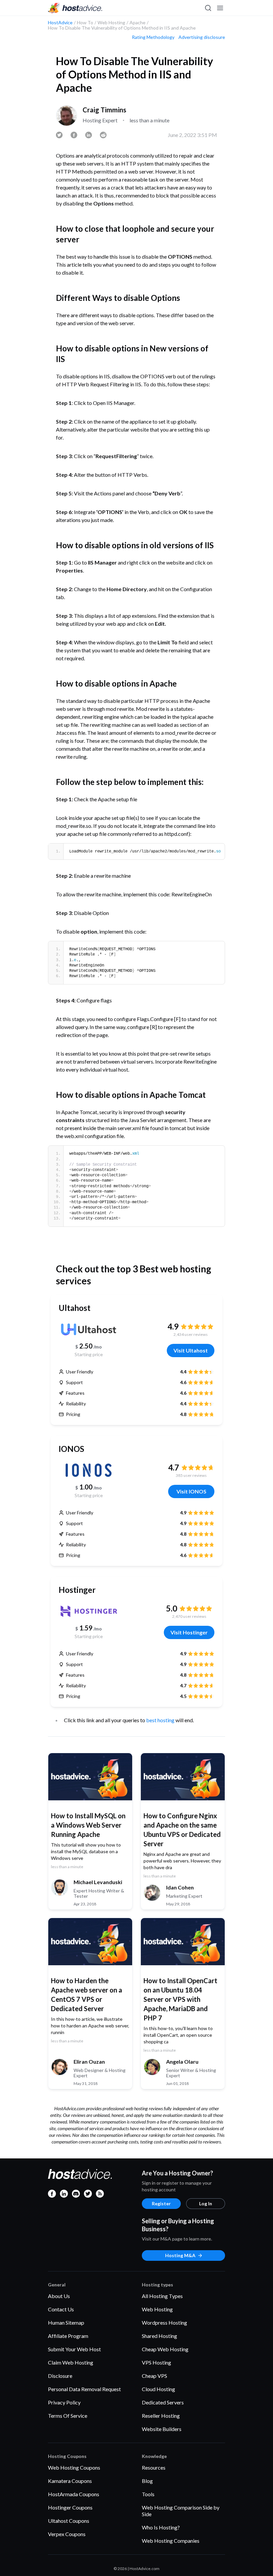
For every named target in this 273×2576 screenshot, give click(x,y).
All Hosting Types (162, 2296)
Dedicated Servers (163, 2402)
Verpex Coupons (67, 2534)
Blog (147, 2481)
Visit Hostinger (189, 1632)
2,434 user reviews (191, 1334)
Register (161, 2203)
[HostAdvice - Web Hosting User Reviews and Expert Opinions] (75, 8)
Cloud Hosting (158, 2389)
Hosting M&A (180, 2255)
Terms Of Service (68, 2416)
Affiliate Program (68, 2336)
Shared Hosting (159, 2336)
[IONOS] (89, 1470)
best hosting (160, 1720)
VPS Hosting (156, 2362)
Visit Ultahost (191, 1350)
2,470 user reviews (189, 1616)
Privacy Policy (64, 2402)
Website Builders (162, 2429)
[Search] (208, 8)
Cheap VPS (154, 2376)
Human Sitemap (66, 2322)
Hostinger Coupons (70, 2507)
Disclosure (60, 2376)
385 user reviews (191, 1475)
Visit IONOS (191, 1491)
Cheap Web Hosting (165, 2349)
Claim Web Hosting (71, 2362)
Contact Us (61, 2309)
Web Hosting (157, 2309)
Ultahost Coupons (69, 2521)
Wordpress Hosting (164, 2322)
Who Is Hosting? (161, 2527)
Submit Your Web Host (74, 2349)
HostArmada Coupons (74, 2494)
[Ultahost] (89, 1329)
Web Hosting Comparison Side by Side (181, 2511)
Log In (206, 2203)
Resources (154, 2467)
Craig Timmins (104, 110)
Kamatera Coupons (70, 2481)
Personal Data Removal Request (84, 2389)
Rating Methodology (153, 37)
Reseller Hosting (161, 2416)
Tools (148, 2494)
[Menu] (220, 8)
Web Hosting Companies (171, 2541)
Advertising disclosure (202, 37)
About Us (59, 2296)
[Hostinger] (89, 1611)
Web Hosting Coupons (74, 2467)
